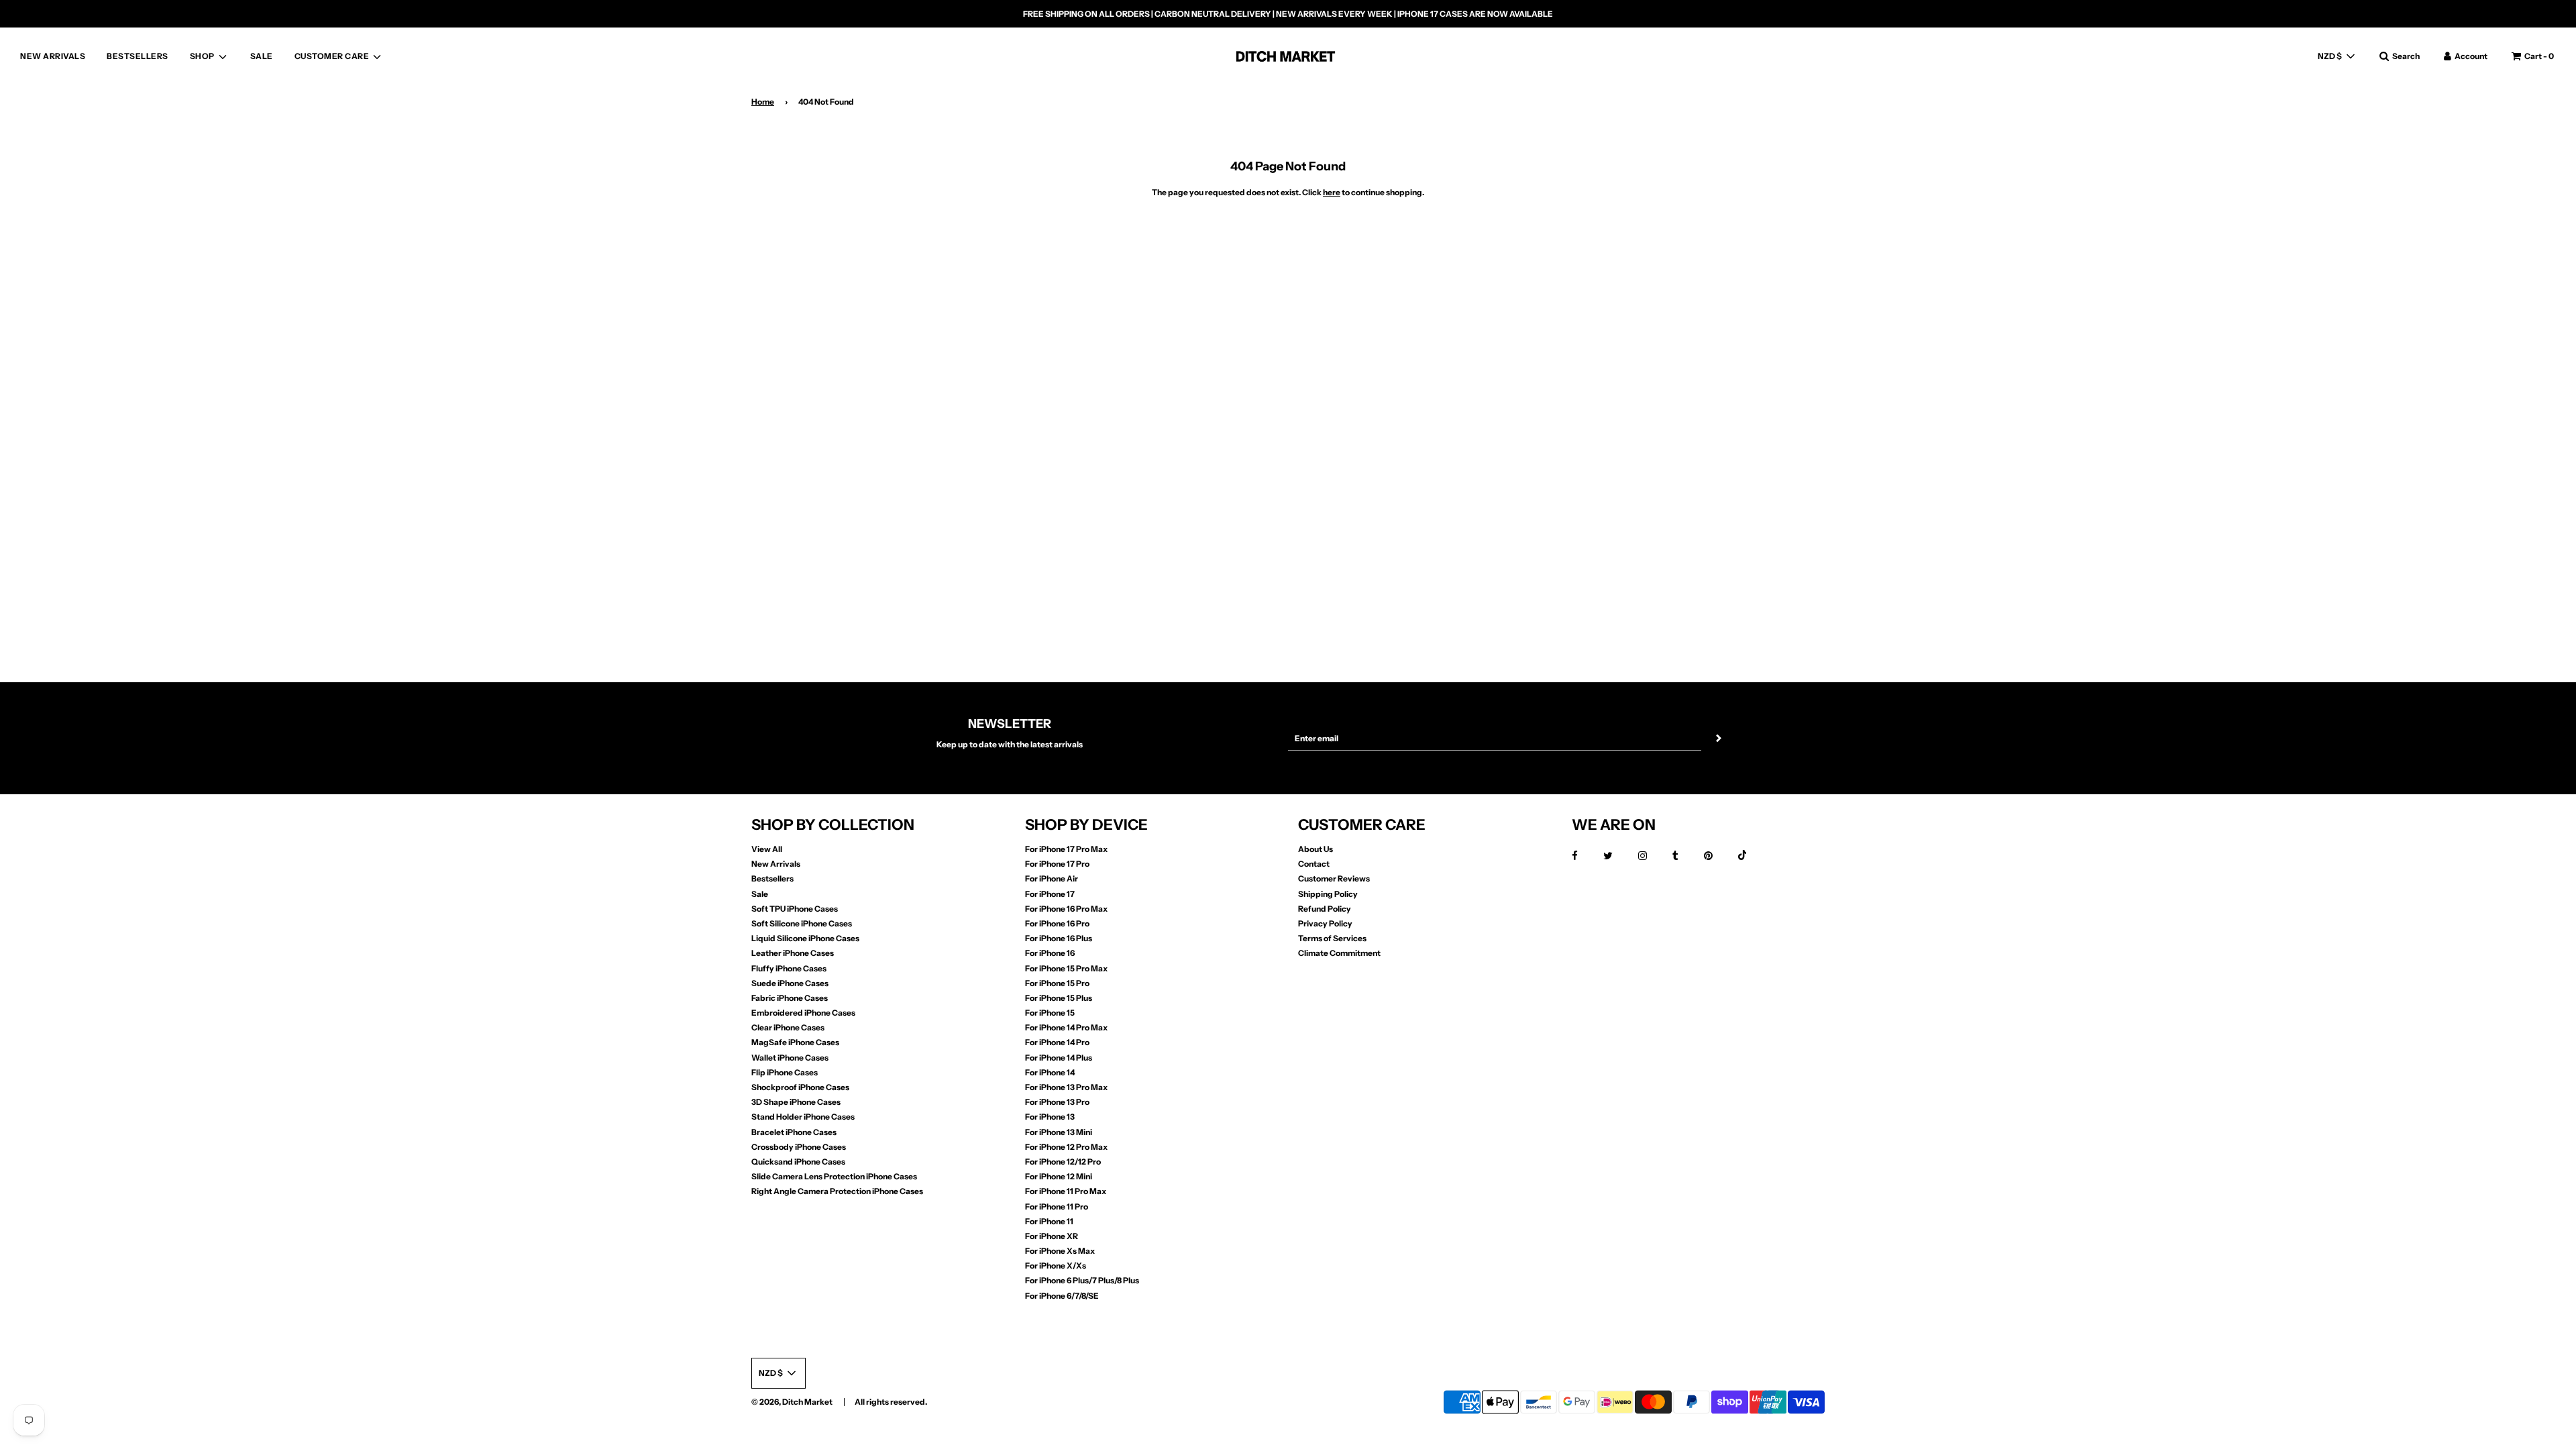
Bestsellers (772, 878)
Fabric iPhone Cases (790, 998)
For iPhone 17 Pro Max (1066, 849)
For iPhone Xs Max (1060, 1251)
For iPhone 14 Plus (1059, 1058)
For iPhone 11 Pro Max (1066, 1191)
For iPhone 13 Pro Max (1066, 1087)
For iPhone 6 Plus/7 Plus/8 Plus (1082, 1280)
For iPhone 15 (1050, 1013)
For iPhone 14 (1050, 1072)
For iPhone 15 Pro (1057, 983)
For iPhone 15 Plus (1059, 998)
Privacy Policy (1325, 923)
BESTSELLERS (138, 56)
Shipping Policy (1328, 894)
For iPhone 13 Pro (1057, 1102)
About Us (1316, 849)
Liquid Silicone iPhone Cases (805, 938)
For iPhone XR (1052, 1236)
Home (763, 102)
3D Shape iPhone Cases (796, 1102)
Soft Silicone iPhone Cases (802, 923)
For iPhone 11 (1049, 1221)
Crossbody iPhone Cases (799, 1147)
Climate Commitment (1339, 953)
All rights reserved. (891, 1402)
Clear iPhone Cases (788, 1027)
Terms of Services (1332, 938)
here (1332, 192)
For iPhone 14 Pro (1057, 1042)
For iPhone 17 (1050, 894)
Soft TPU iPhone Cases (795, 909)
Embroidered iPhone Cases (803, 1013)
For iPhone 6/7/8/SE (1062, 1296)
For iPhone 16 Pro (1057, 923)
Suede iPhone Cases (790, 983)
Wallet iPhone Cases (790, 1058)
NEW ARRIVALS (53, 56)
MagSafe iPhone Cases (795, 1042)
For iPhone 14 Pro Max (1066, 1027)
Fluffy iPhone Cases (789, 968)
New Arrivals (776, 864)
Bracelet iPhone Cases (794, 1132)
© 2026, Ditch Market (792, 1402)
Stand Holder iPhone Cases (803, 1117)
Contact (1314, 864)
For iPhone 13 (1050, 1117)
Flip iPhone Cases (785, 1072)
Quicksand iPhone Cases (798, 1162)
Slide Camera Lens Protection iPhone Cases (834, 1176)
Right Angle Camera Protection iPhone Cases (837, 1191)
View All (767, 849)
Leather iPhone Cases (793, 953)
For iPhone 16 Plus (1059, 938)
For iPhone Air (1052, 878)
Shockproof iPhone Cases (800, 1087)
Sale (760, 894)
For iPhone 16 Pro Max (1066, 909)
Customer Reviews (1334, 878)
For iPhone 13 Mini (1059, 1132)
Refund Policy (1325, 909)
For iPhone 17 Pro (1057, 864)
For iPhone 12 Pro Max (1066, 1147)
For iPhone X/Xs (1056, 1266)
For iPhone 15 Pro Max (1066, 968)
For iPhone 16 (1050, 953)
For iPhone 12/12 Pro (1063, 1162)
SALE (262, 56)
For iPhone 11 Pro (1057, 1206)
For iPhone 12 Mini (1059, 1176)
